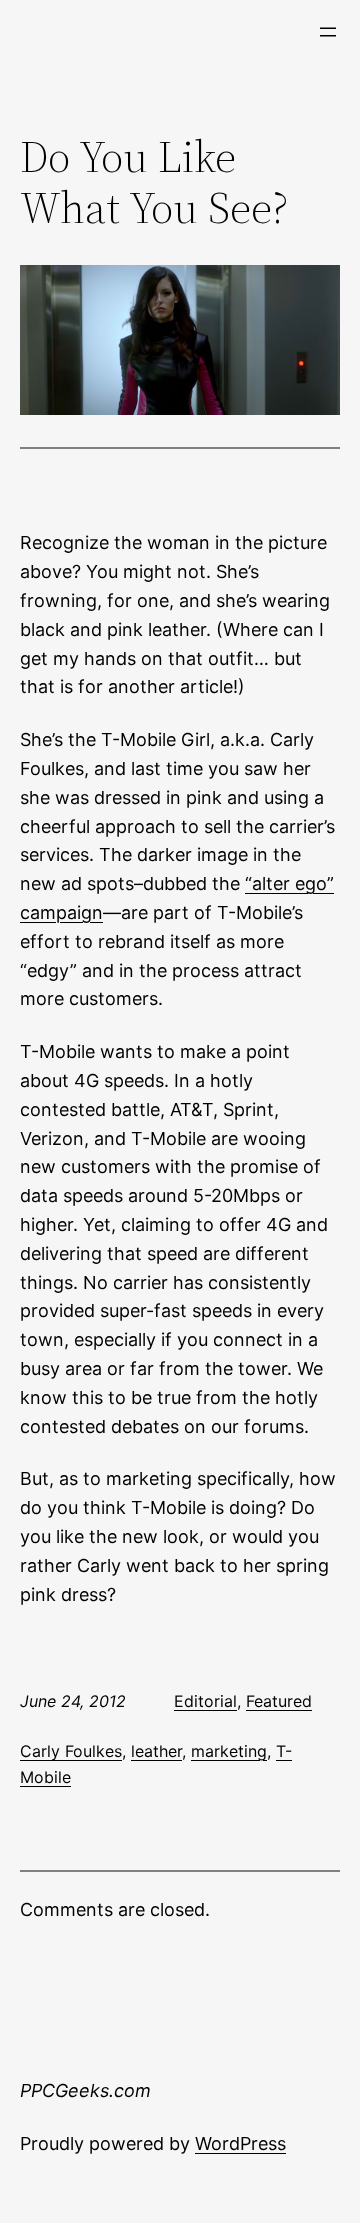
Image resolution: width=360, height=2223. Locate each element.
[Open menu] (328, 32)
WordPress (240, 2143)
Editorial (205, 1701)
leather (156, 1751)
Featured (279, 1701)
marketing (229, 1751)
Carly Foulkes (71, 1751)
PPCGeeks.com (85, 2090)
